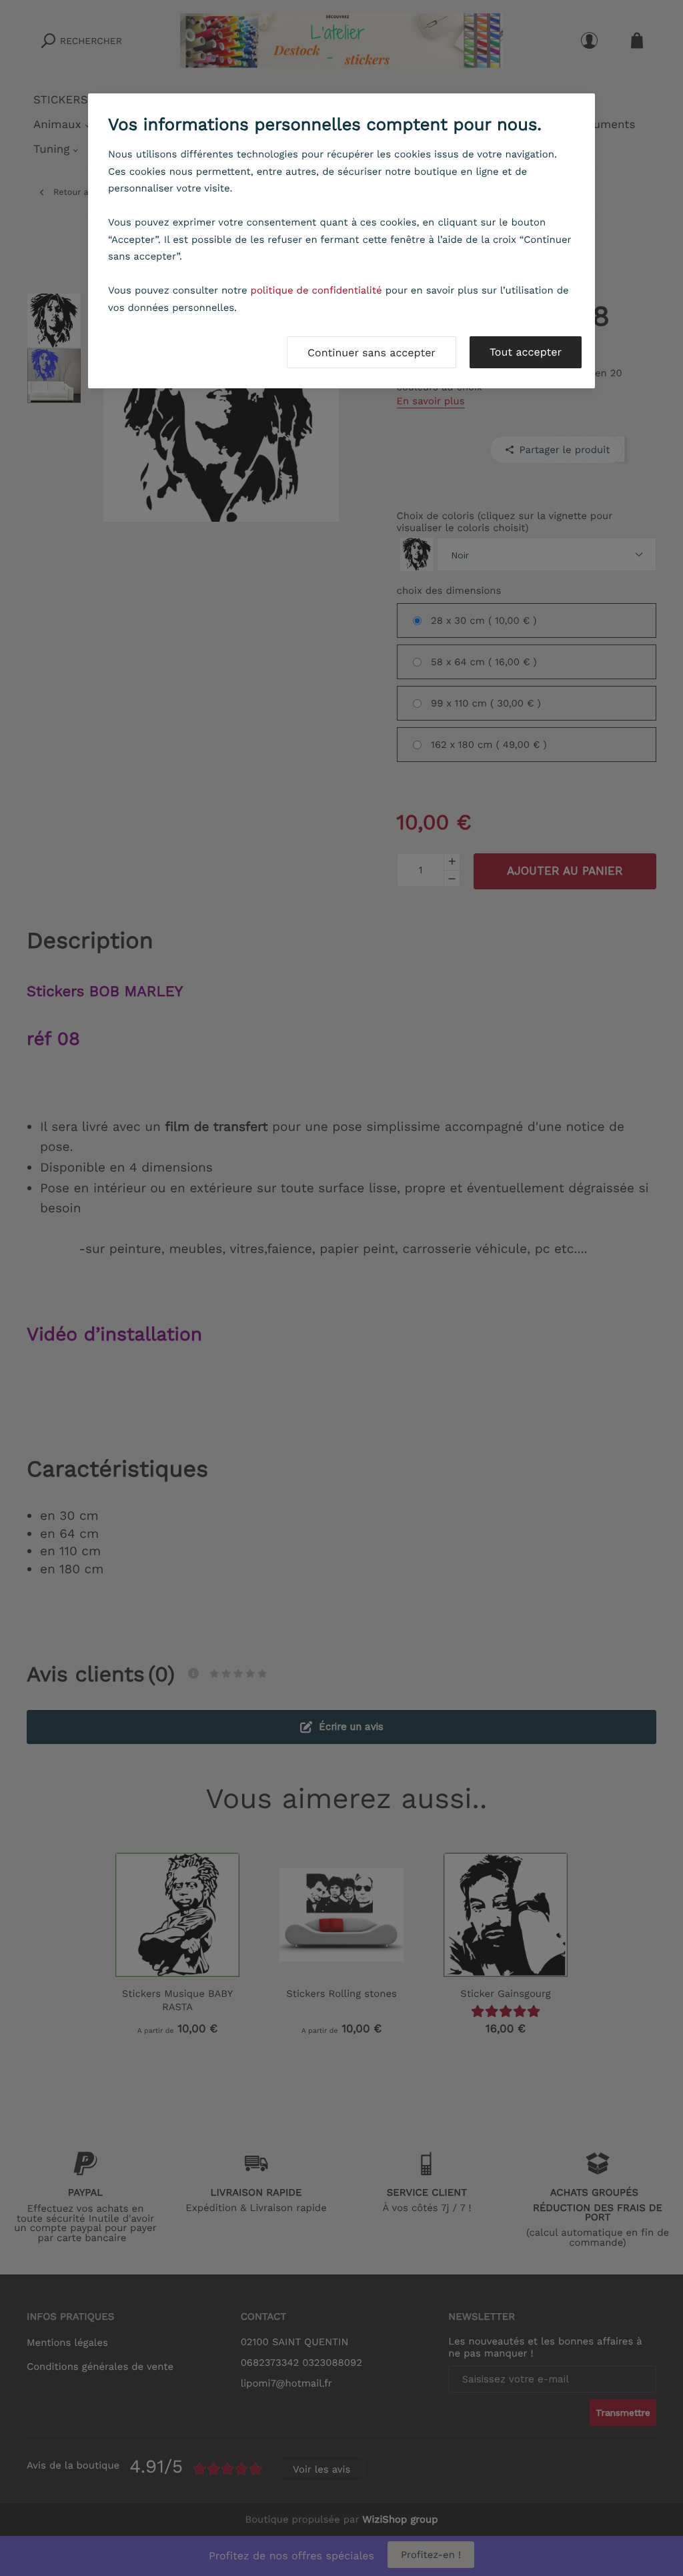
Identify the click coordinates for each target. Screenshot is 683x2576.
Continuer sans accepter (372, 353)
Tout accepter (526, 352)
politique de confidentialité (316, 290)
